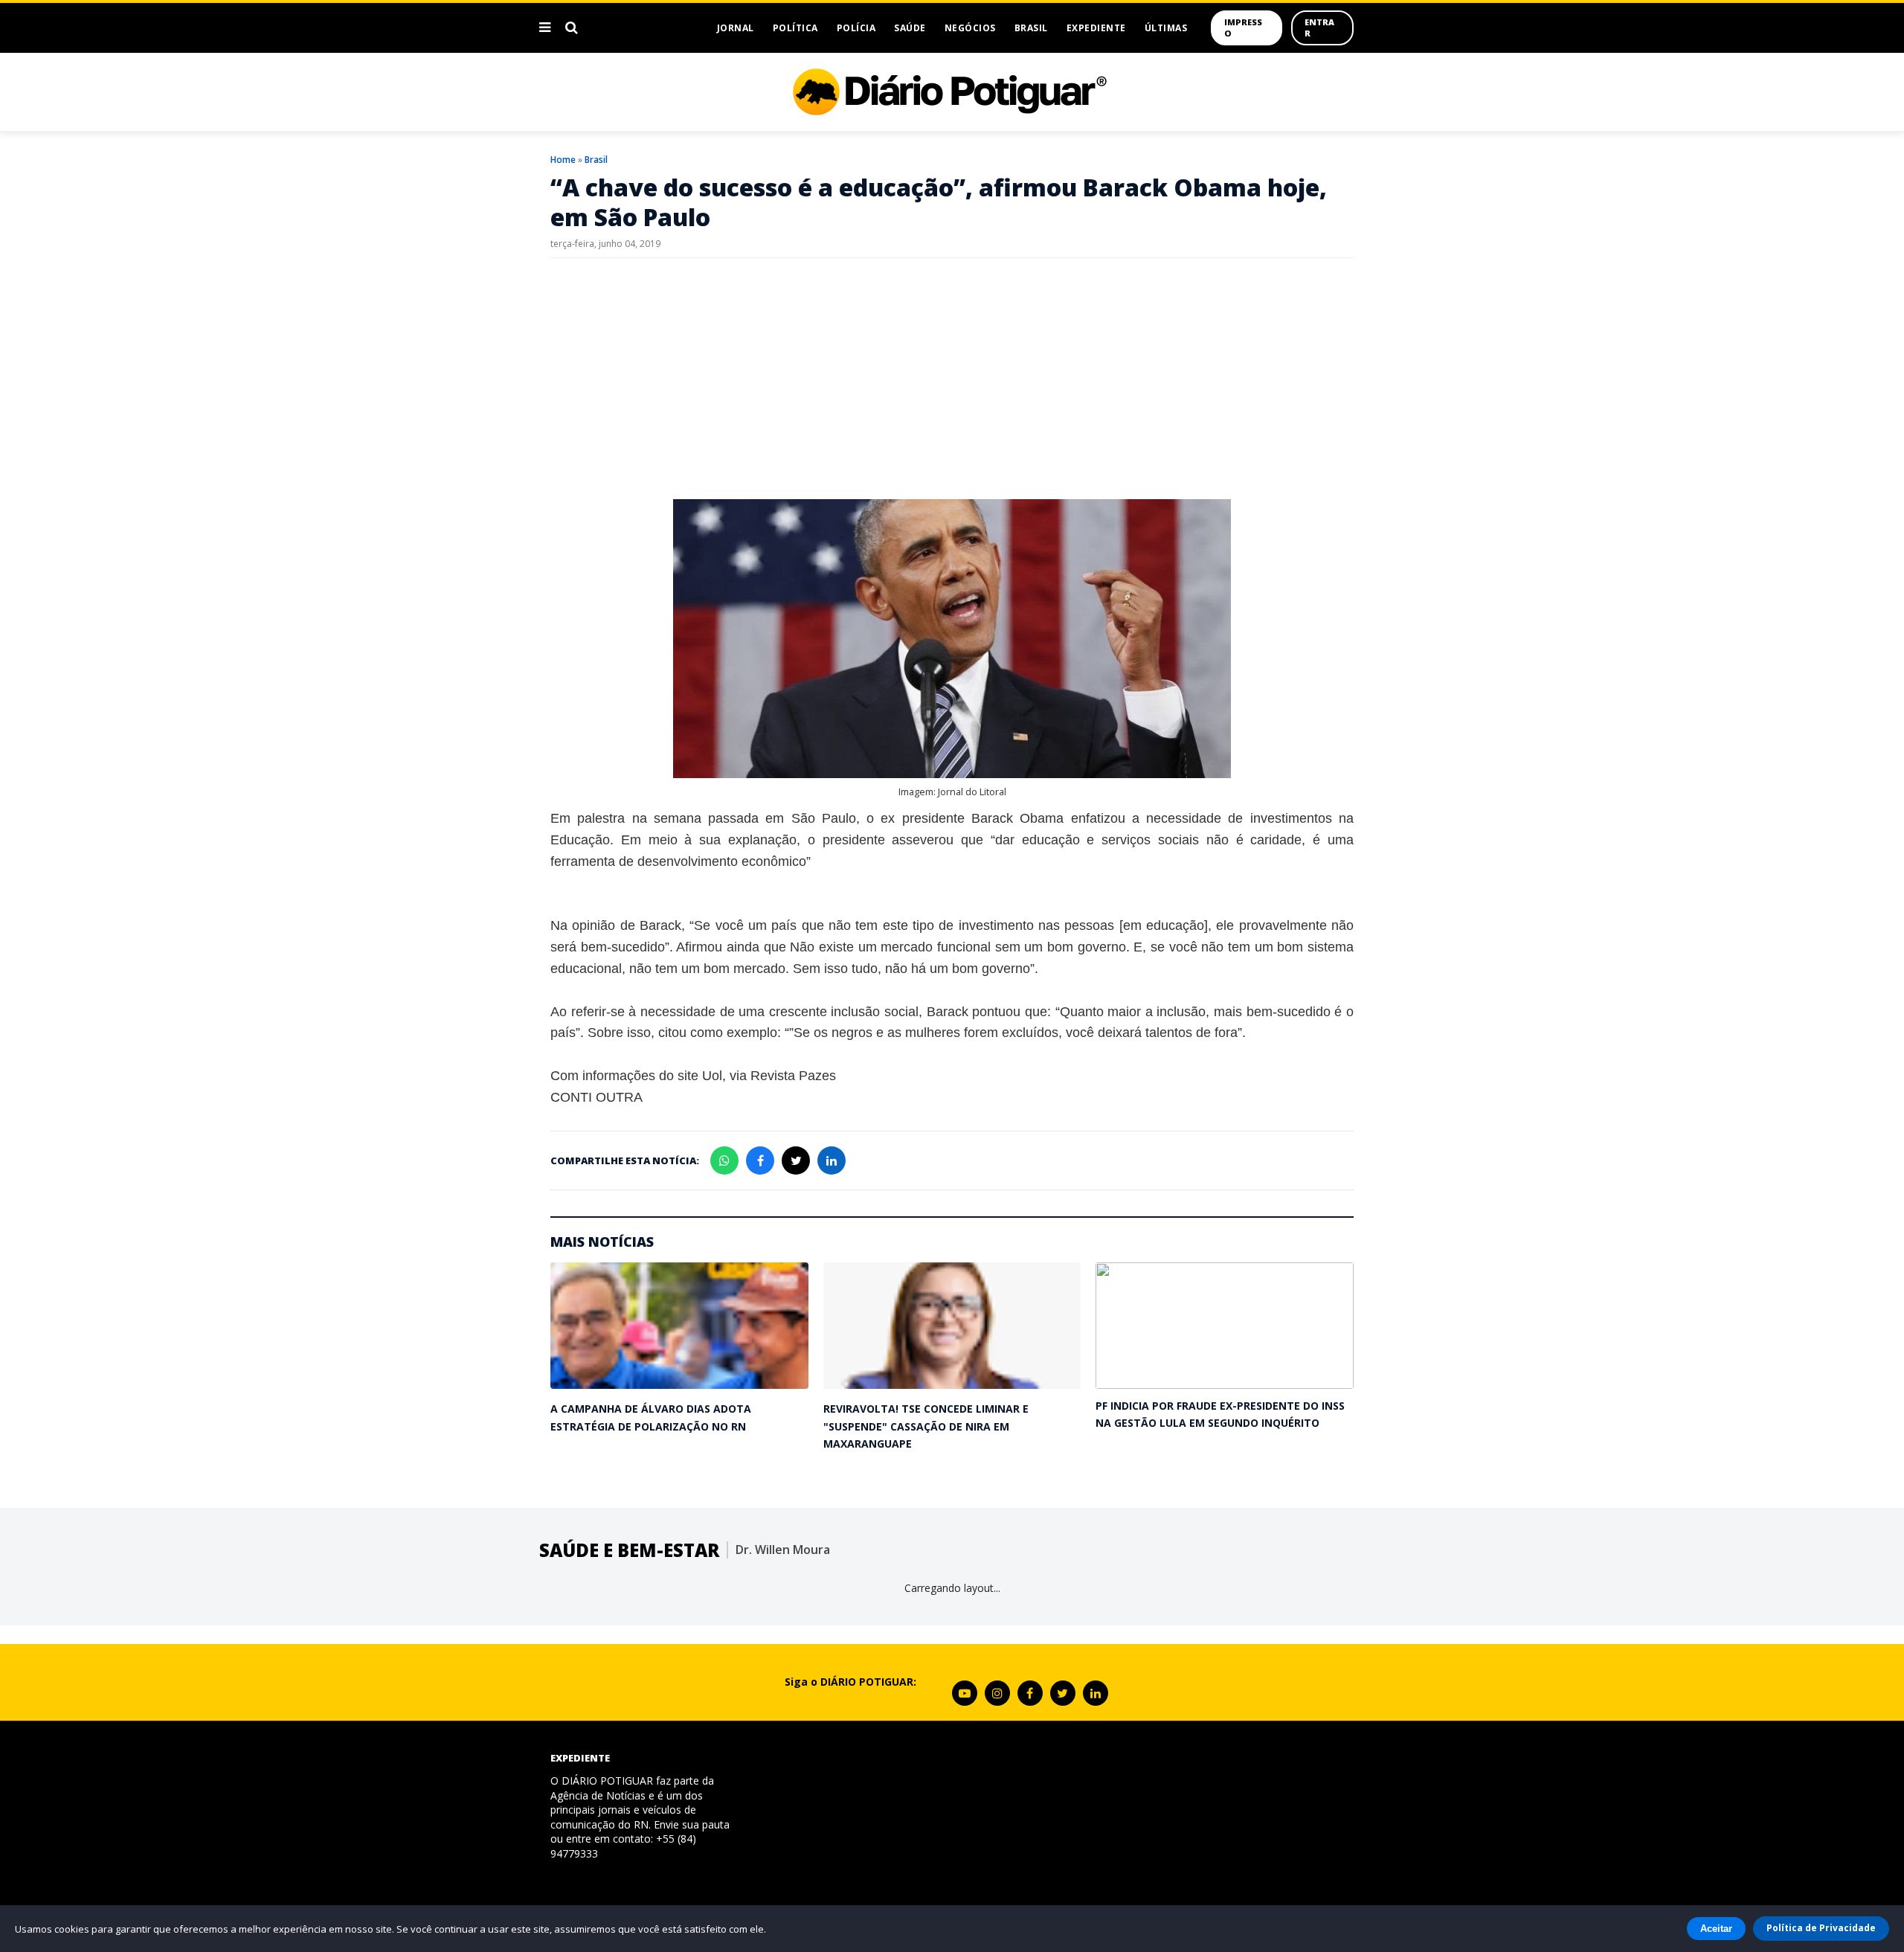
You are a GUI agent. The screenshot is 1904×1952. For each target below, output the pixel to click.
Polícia (856, 28)
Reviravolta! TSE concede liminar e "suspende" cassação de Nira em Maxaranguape (926, 1426)
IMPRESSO (1243, 28)
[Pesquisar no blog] (572, 28)
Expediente (1096, 28)
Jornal (736, 28)
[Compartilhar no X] (796, 1160)
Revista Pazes (793, 1076)
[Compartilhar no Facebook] (760, 1160)
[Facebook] (1030, 1693)
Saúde (910, 28)
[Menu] (545, 28)
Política (795, 28)
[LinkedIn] (1096, 1693)
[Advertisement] (952, 377)
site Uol (700, 1076)
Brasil (1031, 28)
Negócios (970, 28)
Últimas (1166, 28)
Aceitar (1716, 1929)
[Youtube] (965, 1693)
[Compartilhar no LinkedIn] (832, 1160)
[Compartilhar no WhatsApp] (724, 1160)
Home (563, 160)
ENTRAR (1319, 28)
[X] (1063, 1693)
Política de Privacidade (1821, 1928)
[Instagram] (997, 1693)
